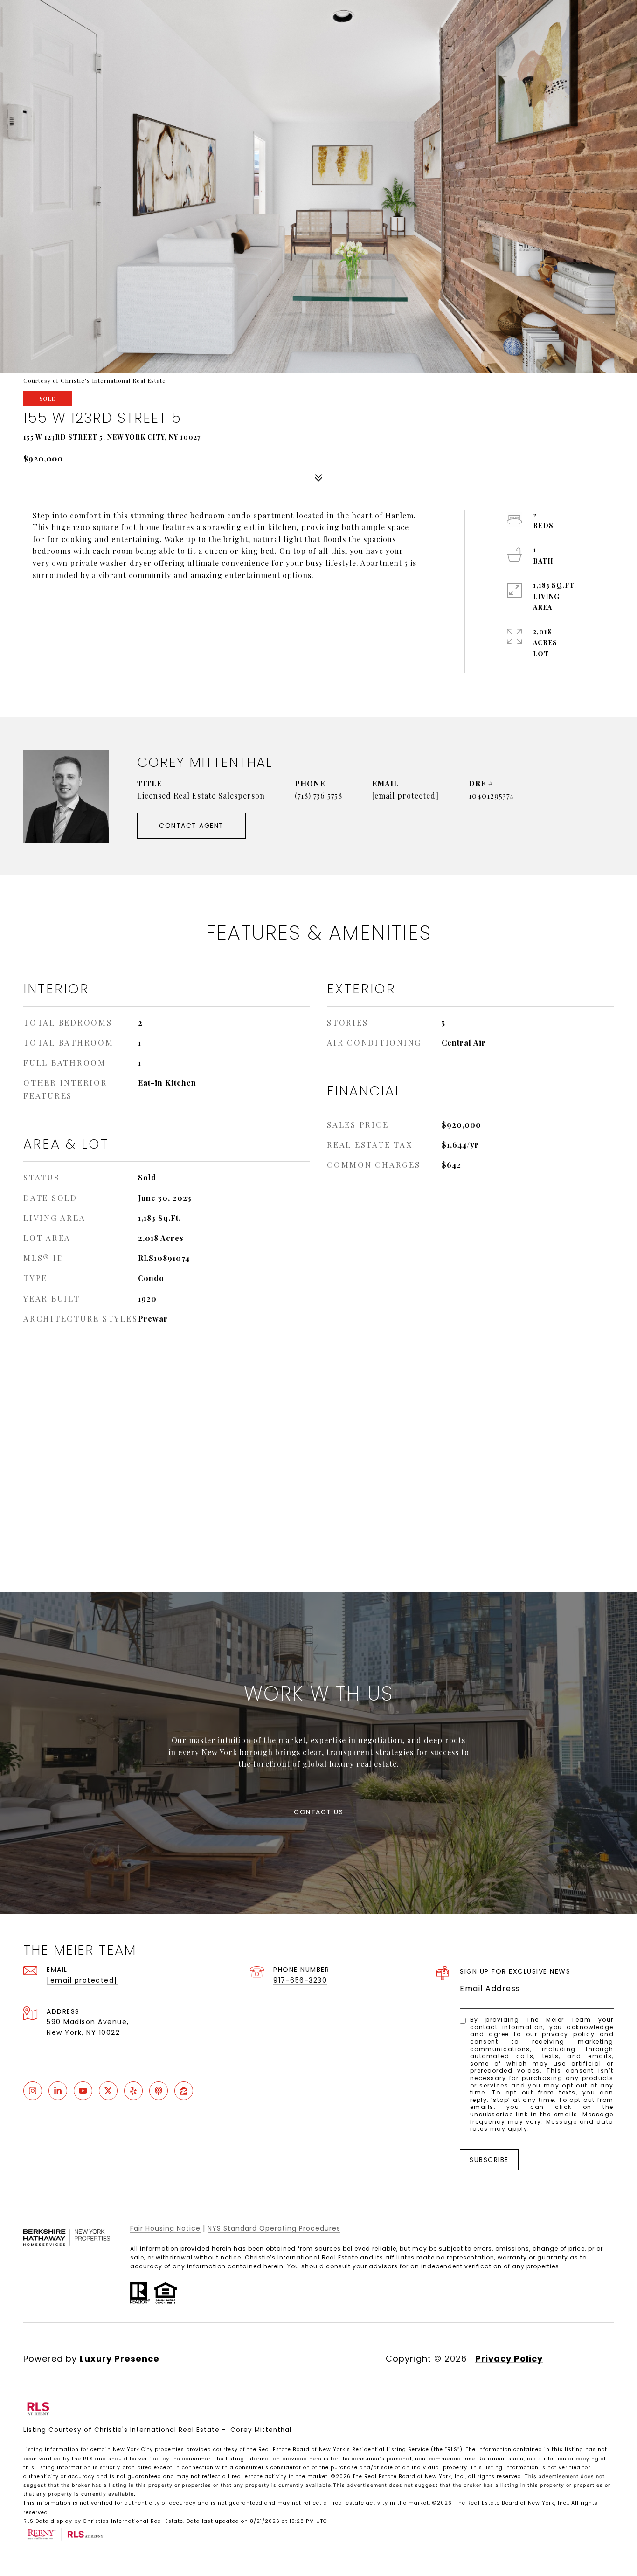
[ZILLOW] (184, 2091)
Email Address (490, 1988)
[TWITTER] (108, 2091)
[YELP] (133, 2091)
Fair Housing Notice (165, 2228)
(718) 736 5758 (318, 796)
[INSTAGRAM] (33, 2091)
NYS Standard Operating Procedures (274, 2228)
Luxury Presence (120, 2359)
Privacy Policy (568, 2034)
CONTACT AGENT (191, 826)
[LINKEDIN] (58, 2091)
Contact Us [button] (318, 1812)
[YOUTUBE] (83, 2091)
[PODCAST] (159, 2091)
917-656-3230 (300, 1980)
